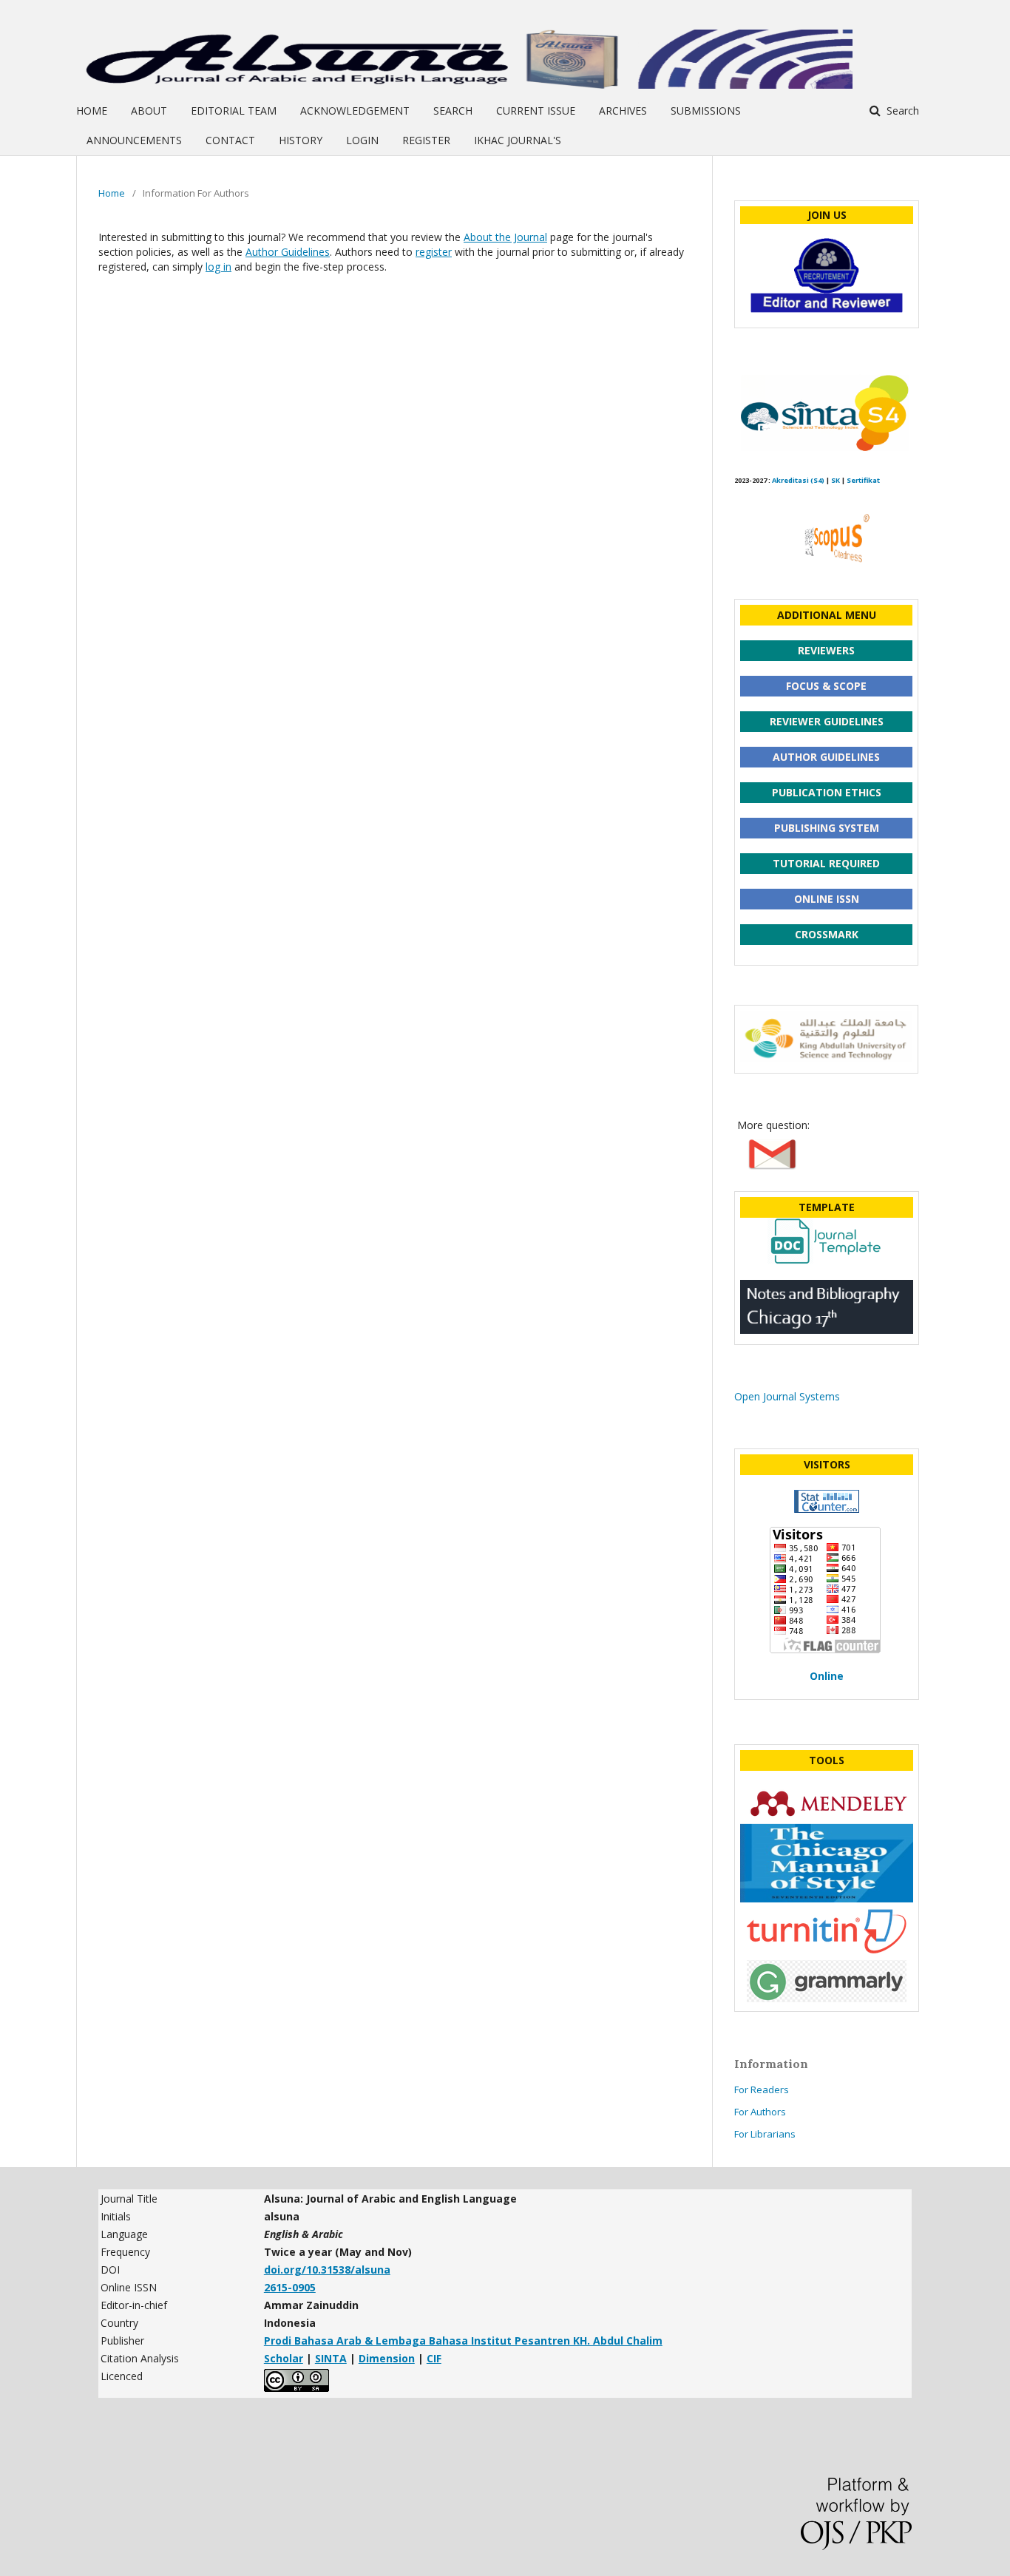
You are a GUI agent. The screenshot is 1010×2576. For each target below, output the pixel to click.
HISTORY (301, 140)
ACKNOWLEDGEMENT (355, 111)
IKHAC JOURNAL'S (518, 140)
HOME (92, 111)
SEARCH (453, 111)
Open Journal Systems (787, 1396)
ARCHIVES (623, 111)
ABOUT (149, 111)
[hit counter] (827, 1509)
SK (836, 480)
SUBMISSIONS (706, 111)
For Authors (760, 2112)
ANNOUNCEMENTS (134, 140)
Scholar (284, 2358)
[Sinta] (823, 449)
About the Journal (505, 237)
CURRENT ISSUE (536, 111)
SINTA (331, 2358)
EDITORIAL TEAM (234, 111)
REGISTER (426, 140)
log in (218, 267)
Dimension (387, 2358)
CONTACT (230, 140)
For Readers (762, 2089)
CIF (434, 2358)
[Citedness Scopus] (823, 579)
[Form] (827, 313)
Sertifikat (863, 480)
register (434, 252)
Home (112, 193)
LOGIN (362, 140)
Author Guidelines (288, 252)
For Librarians (765, 2134)
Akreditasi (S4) (798, 480)
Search (901, 111)
